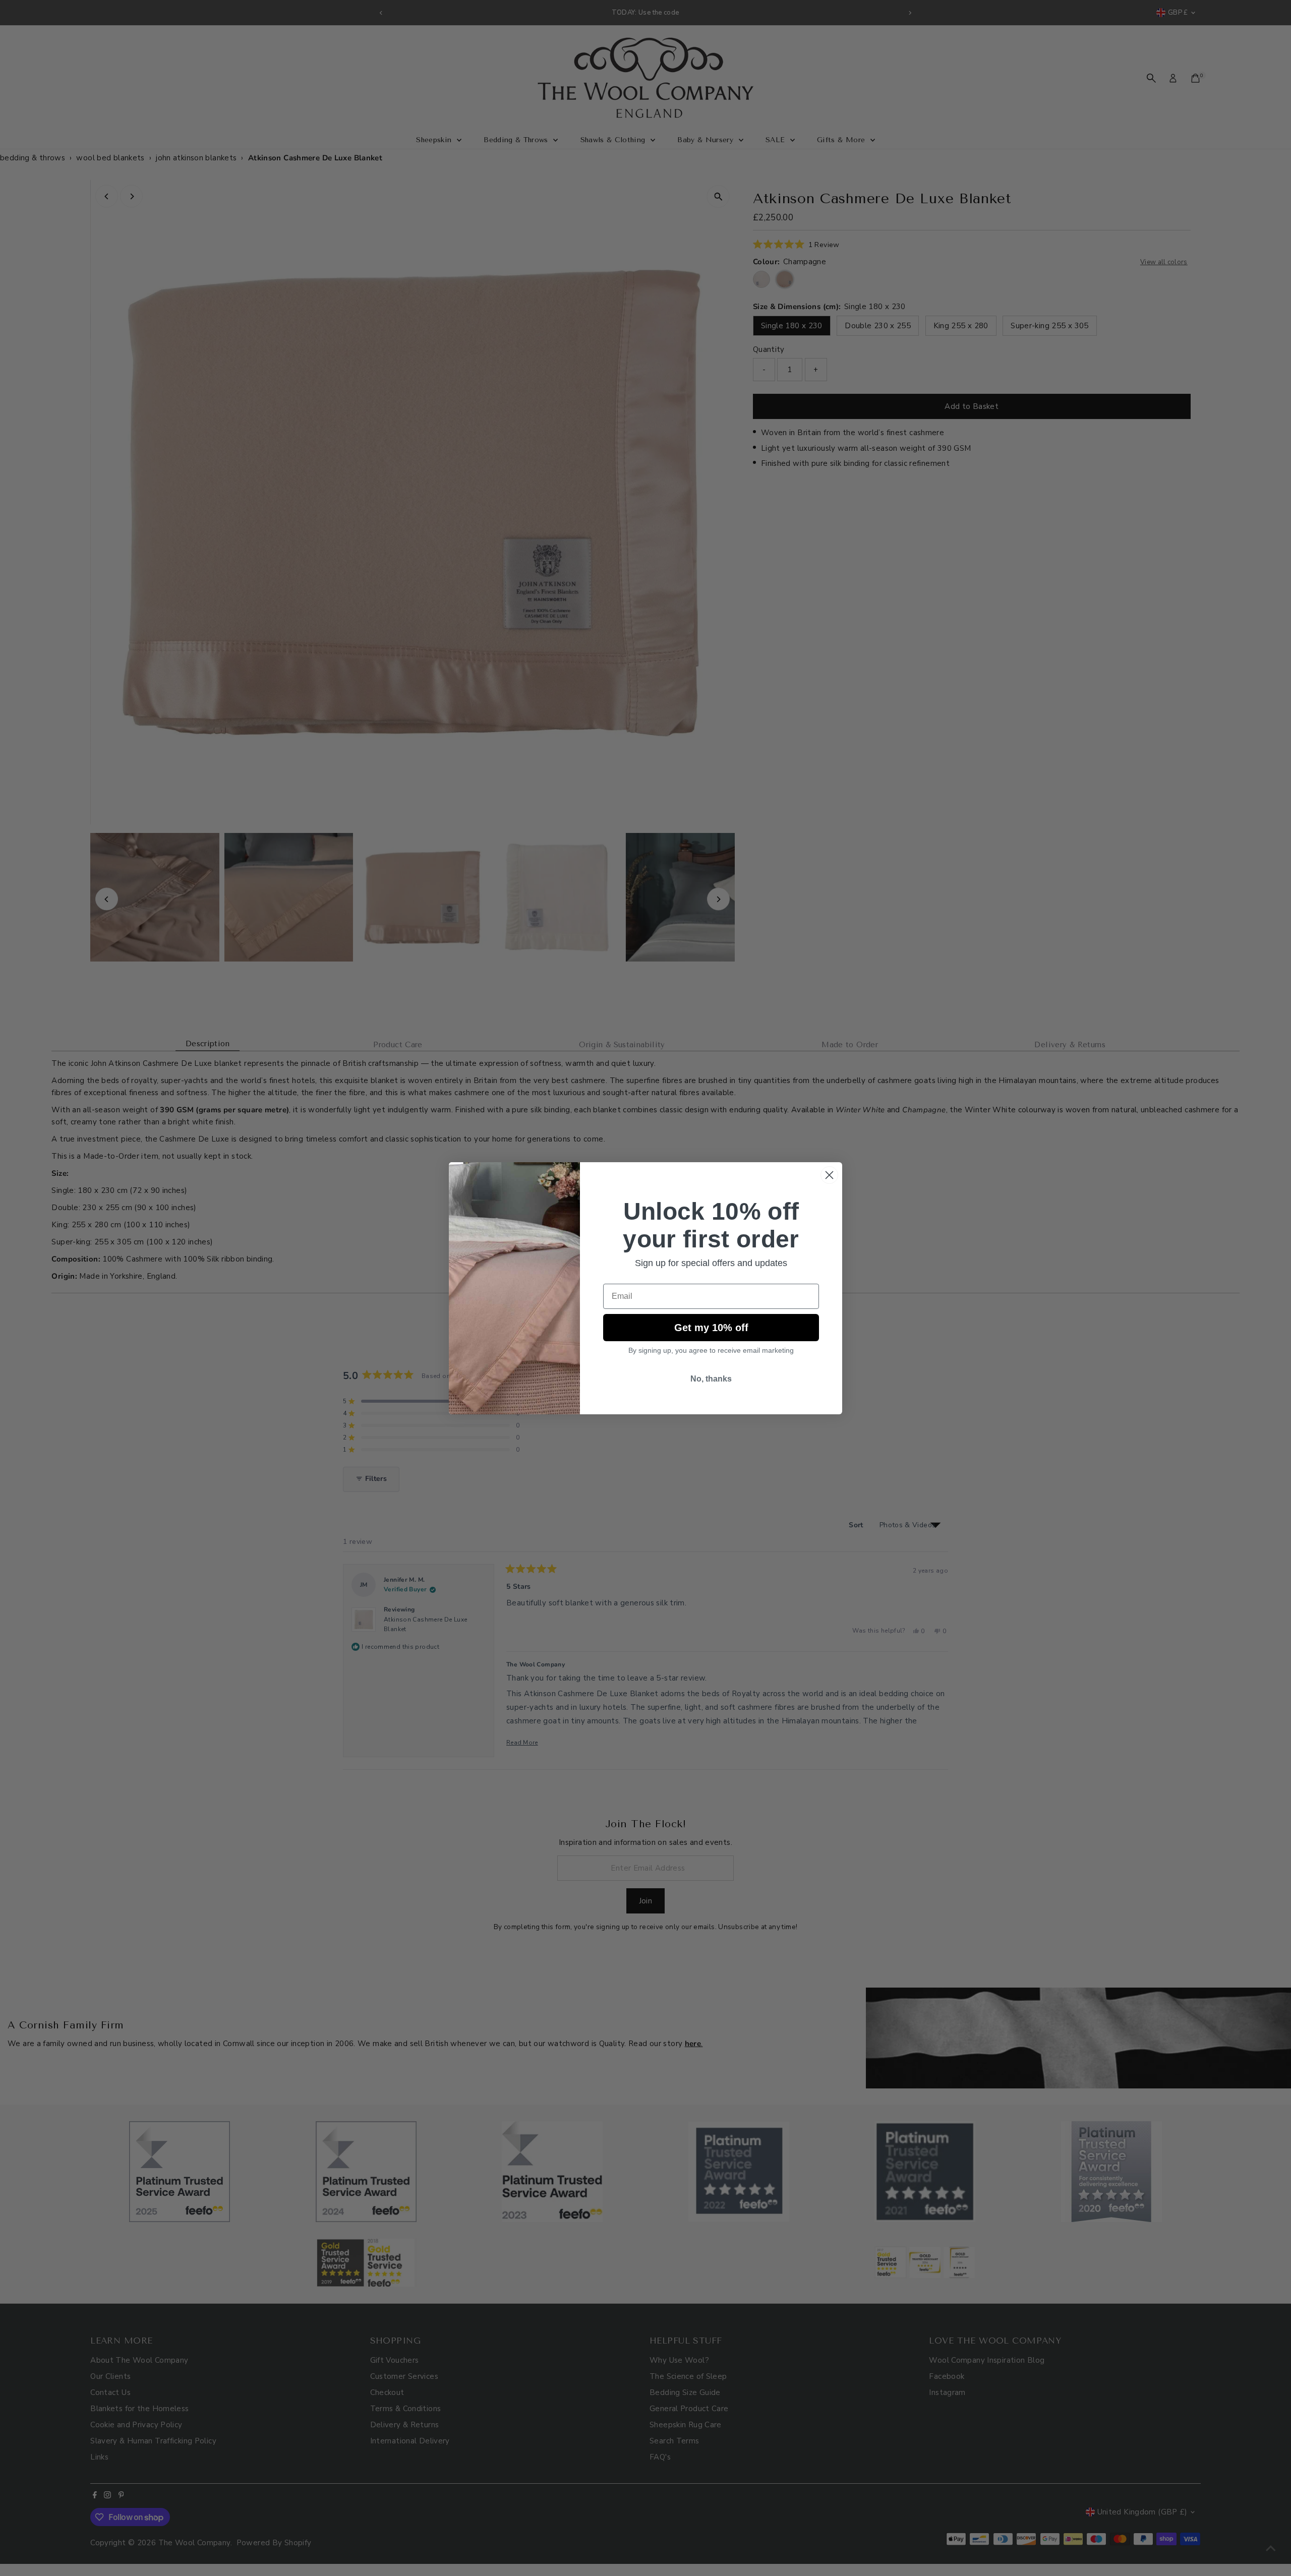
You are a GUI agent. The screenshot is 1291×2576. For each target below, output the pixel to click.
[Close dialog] (829, 1175)
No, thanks (711, 1379)
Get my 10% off (711, 1328)
